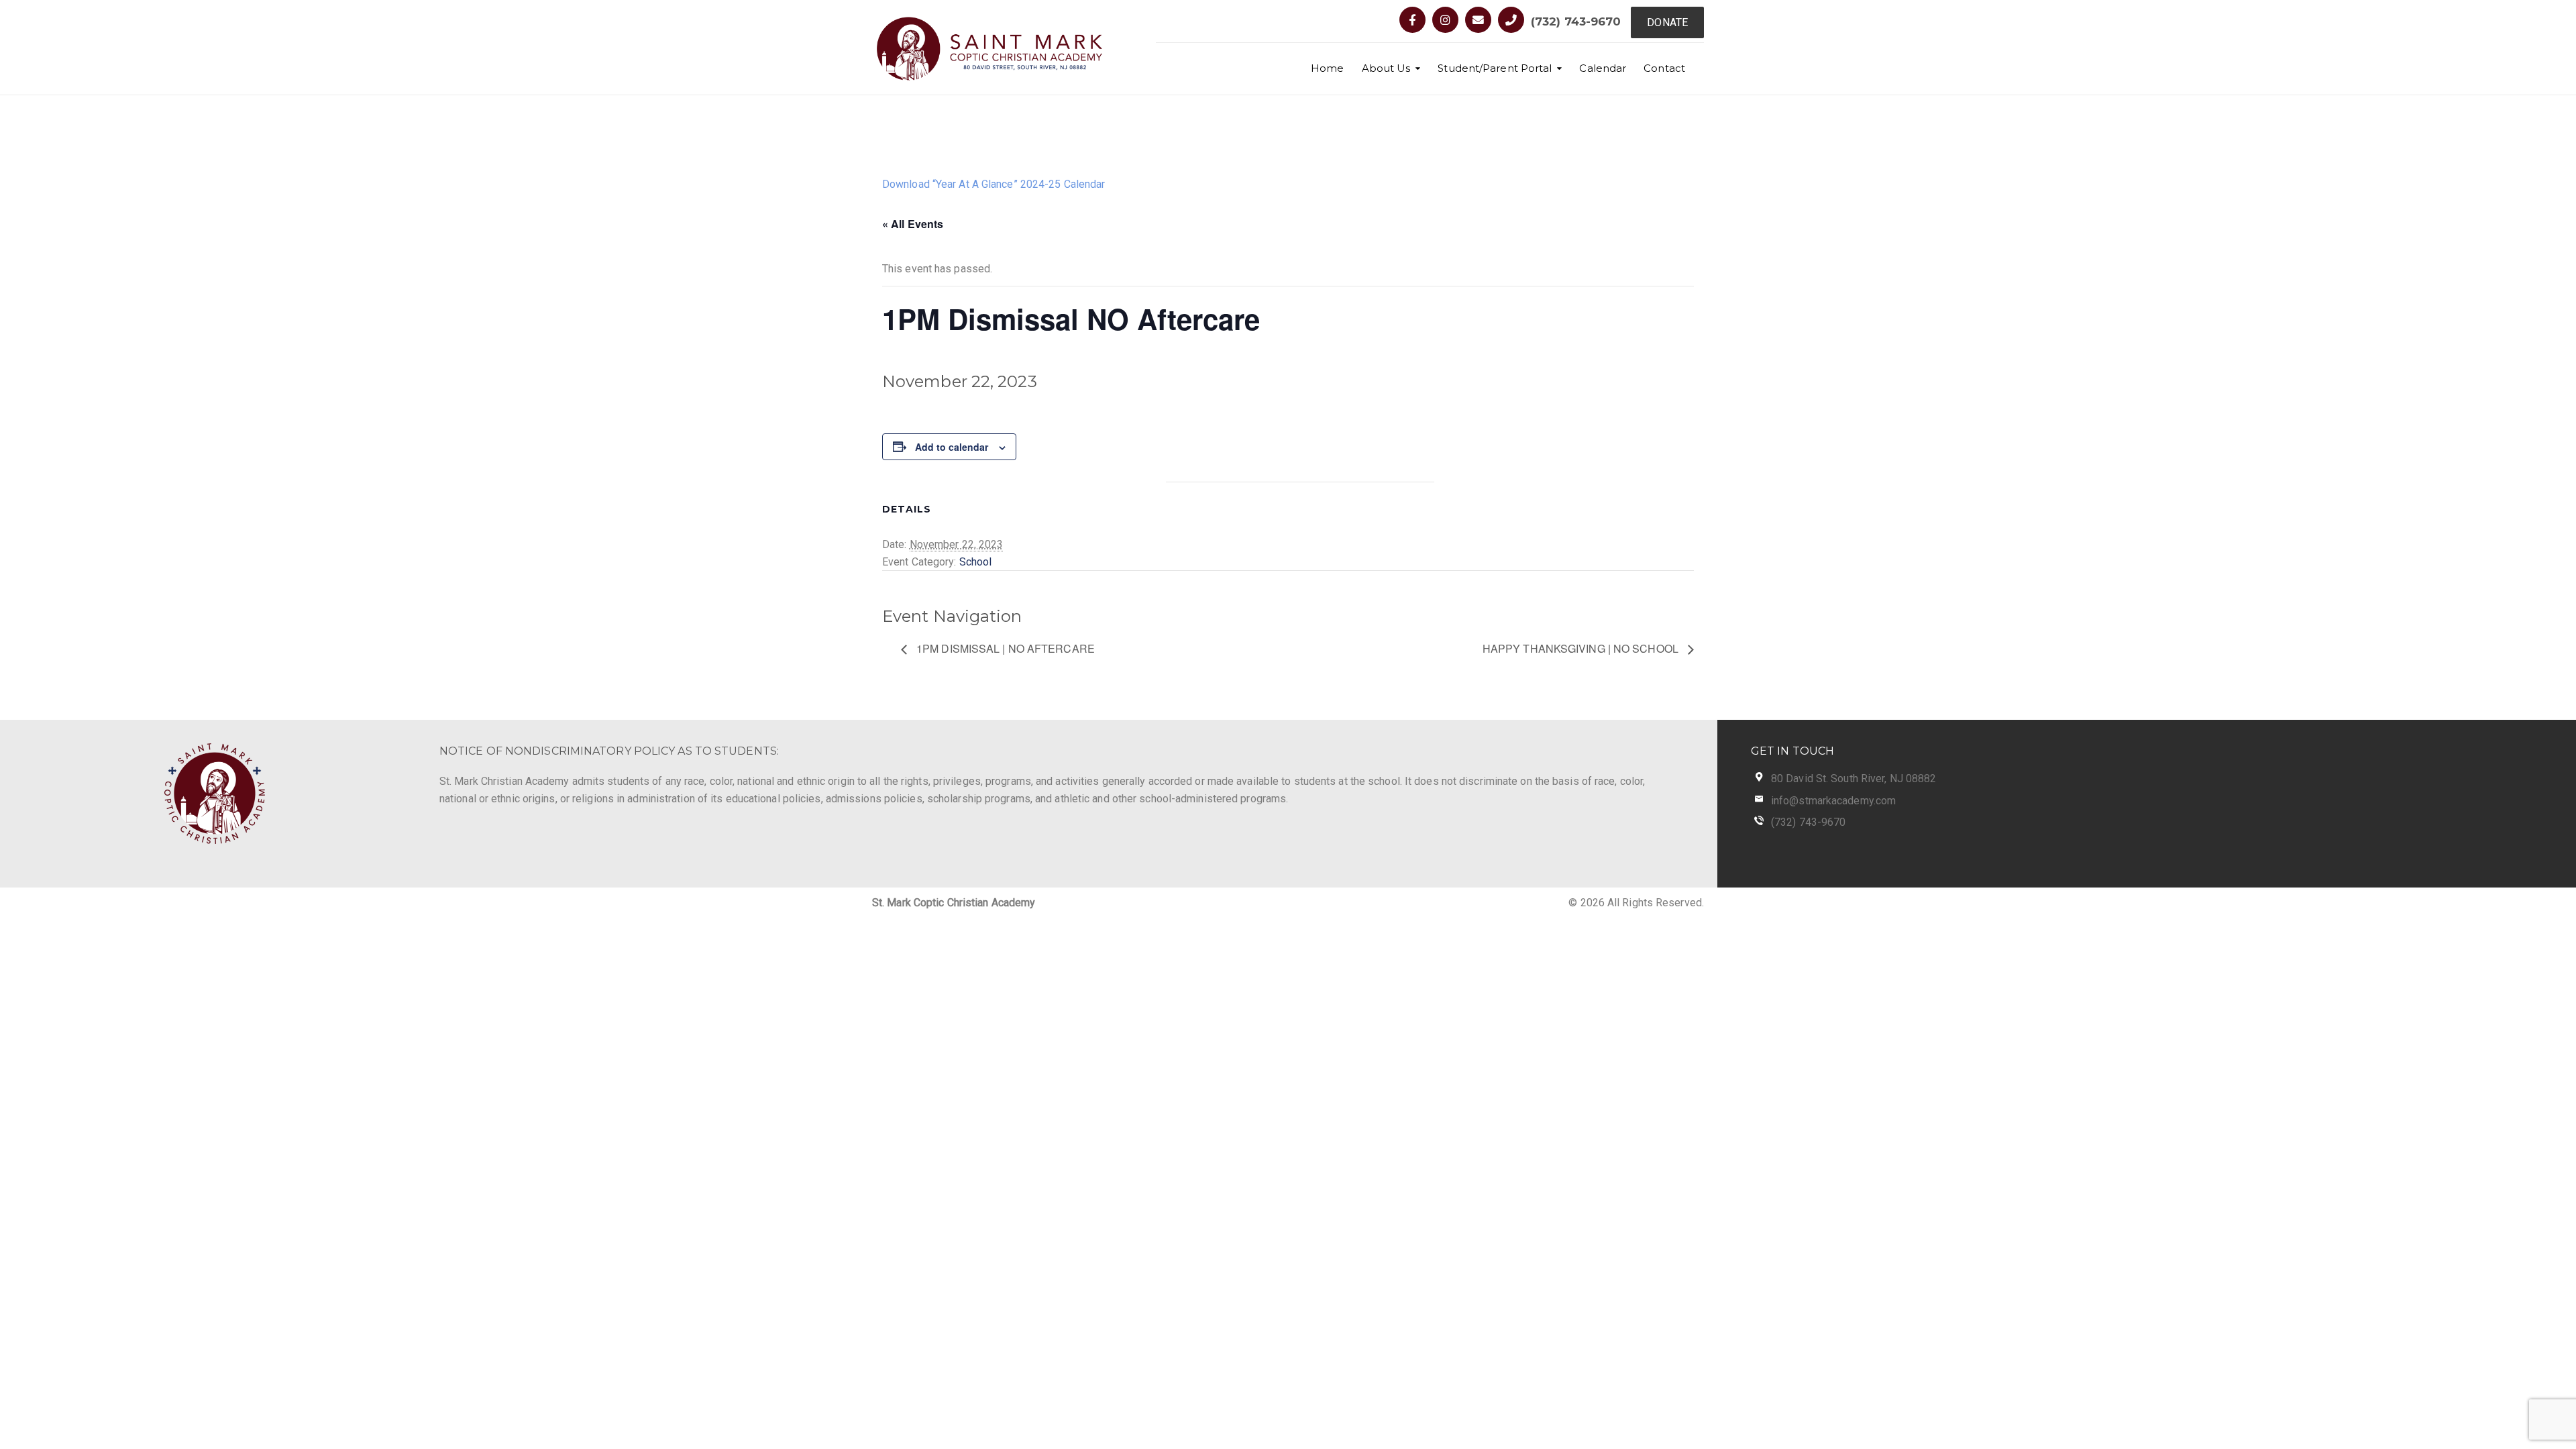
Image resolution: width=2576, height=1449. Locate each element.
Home (1327, 68)
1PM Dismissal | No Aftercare (1004, 648)
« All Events (913, 224)
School (976, 562)
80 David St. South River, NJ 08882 (1854, 779)
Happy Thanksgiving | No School (1582, 648)
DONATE (1667, 22)
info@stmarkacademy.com (1833, 801)
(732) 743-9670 (1576, 21)
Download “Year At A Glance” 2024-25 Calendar (994, 184)
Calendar (1603, 68)
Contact (1664, 68)
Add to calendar (952, 447)
